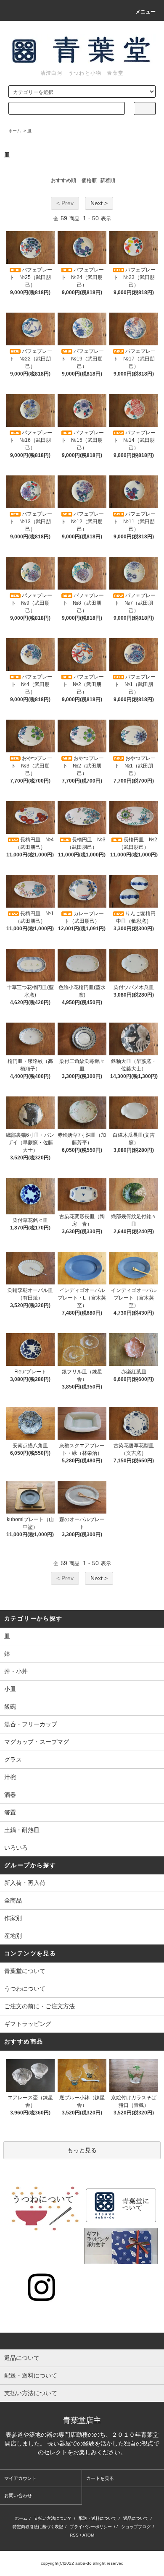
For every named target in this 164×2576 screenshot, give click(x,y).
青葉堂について (25, 1971)
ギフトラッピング (28, 2024)
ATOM (88, 2535)
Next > (99, 203)
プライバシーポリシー (91, 2527)
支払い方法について (53, 2518)
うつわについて (25, 1989)
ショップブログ (136, 2527)
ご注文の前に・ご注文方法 (40, 2006)
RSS (74, 2535)
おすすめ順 (63, 180)
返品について (136, 2518)
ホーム (15, 131)
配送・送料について (98, 2518)
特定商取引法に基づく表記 (38, 2527)
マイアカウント (20, 2478)
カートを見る (100, 2478)
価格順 (89, 180)
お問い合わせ (18, 2495)
